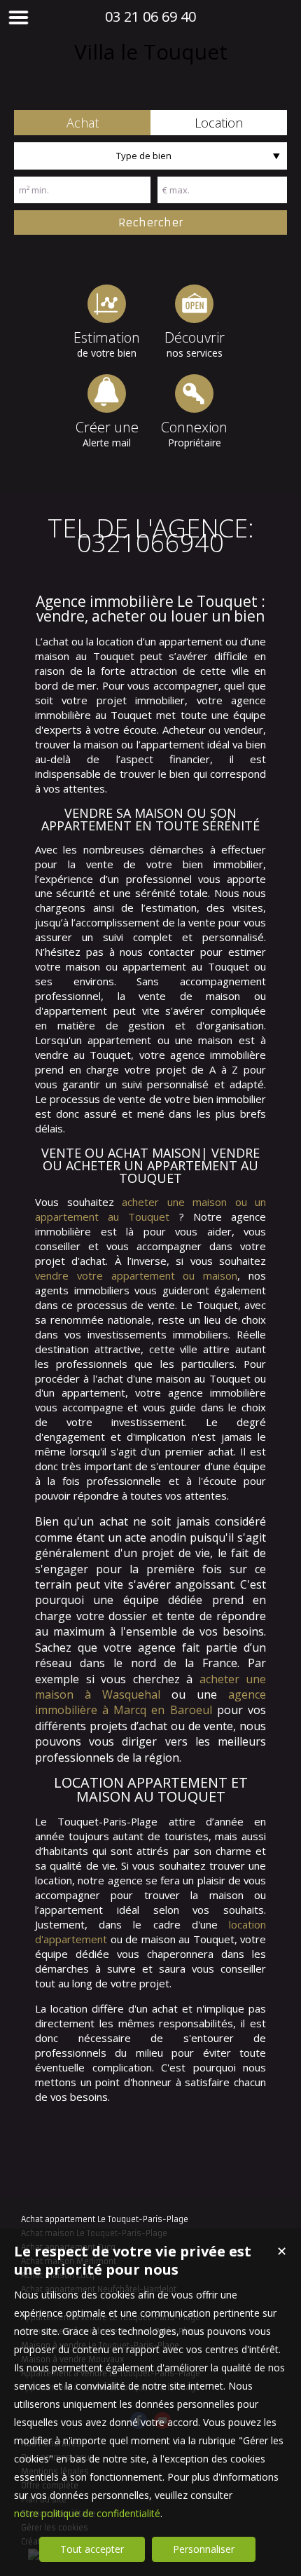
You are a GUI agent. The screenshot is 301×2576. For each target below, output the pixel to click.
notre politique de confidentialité (87, 2513)
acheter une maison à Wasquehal (150, 1687)
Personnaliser (204, 2549)
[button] (82, 123)
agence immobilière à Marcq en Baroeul (150, 1702)
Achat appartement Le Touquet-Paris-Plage (105, 2219)
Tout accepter (92, 2549)
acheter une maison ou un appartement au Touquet (150, 1209)
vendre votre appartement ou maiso (133, 1275)
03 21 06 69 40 (150, 16)
